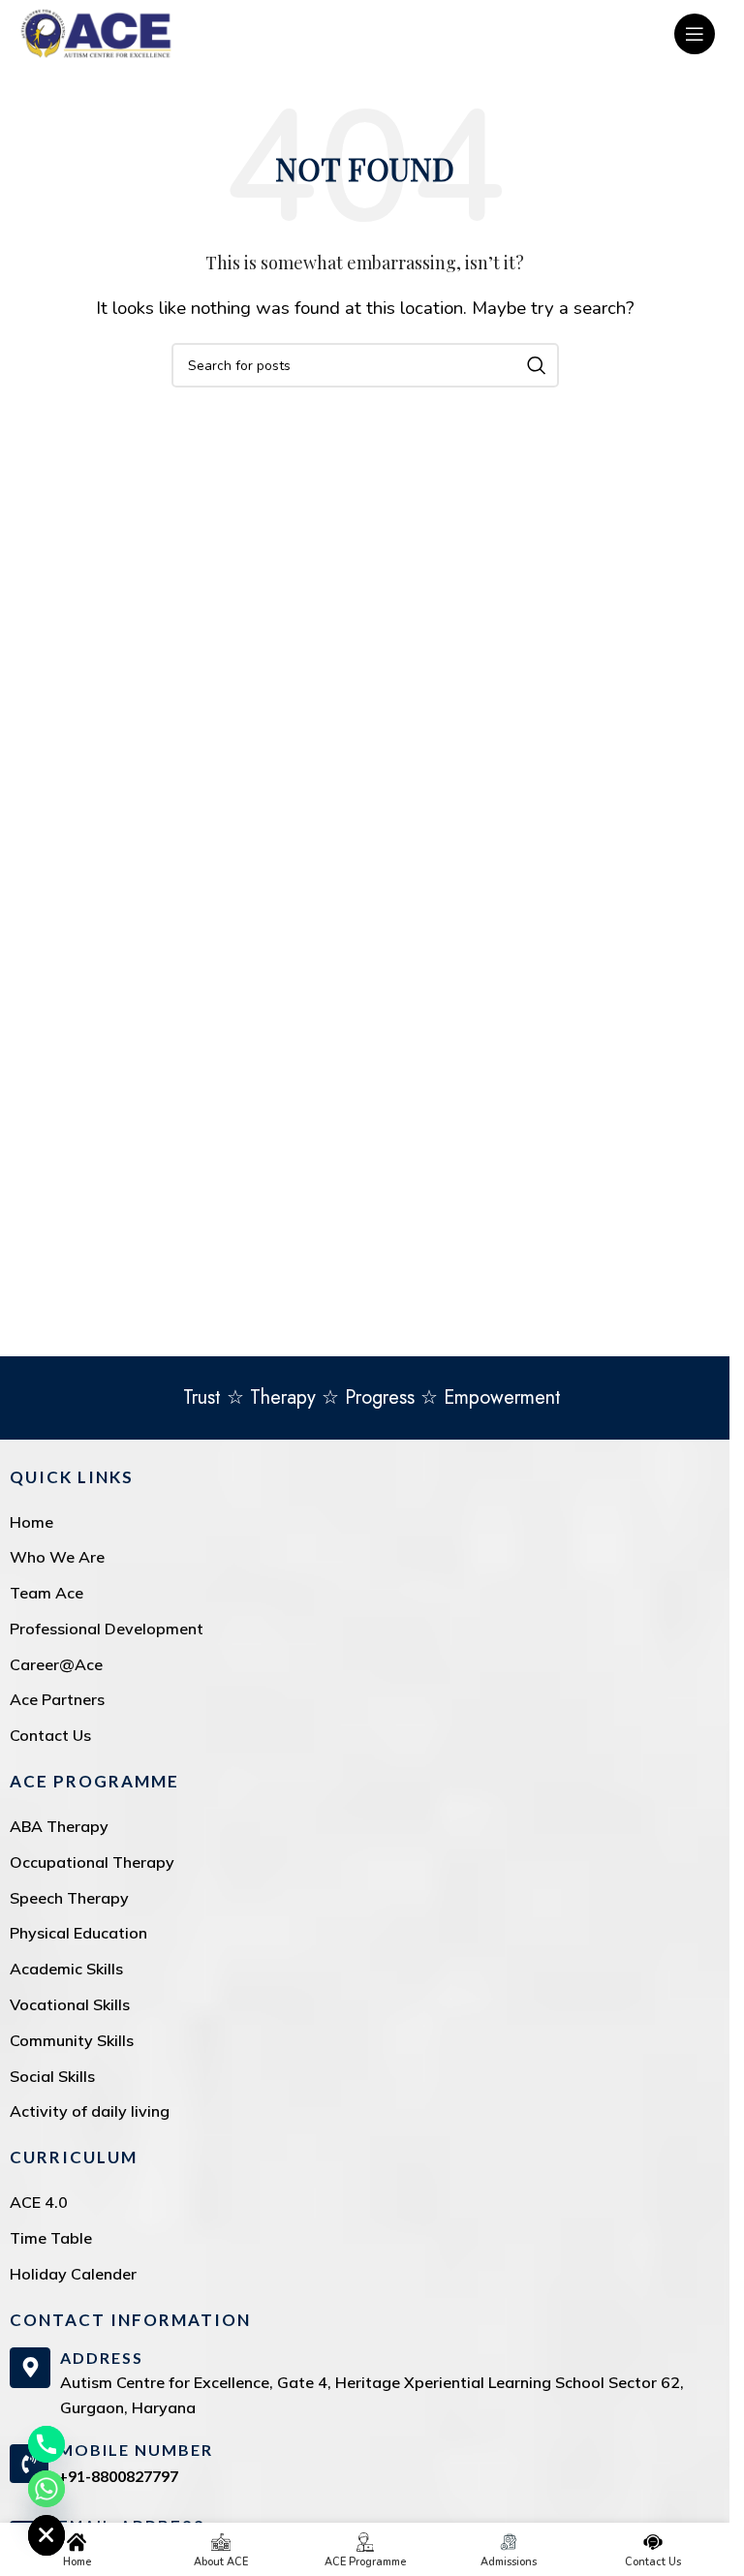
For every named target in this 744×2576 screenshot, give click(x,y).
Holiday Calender (73, 2274)
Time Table (51, 2238)
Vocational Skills (70, 2004)
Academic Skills (66, 1969)
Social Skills (52, 2076)
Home (31, 1522)
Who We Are (57, 1557)
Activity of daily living (90, 2111)
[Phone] (46, 2444)
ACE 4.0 (39, 2202)
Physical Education (78, 1933)
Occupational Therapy (92, 1862)
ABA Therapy (59, 1826)
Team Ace (46, 1593)
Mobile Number (136, 2450)
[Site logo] (96, 32)
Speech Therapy (69, 1898)
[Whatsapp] (46, 2489)
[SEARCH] (537, 365)
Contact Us (50, 1735)
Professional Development (107, 1629)
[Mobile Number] (29, 2464)
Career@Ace (56, 1664)
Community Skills (72, 2040)
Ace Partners (57, 1699)
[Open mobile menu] (695, 34)
